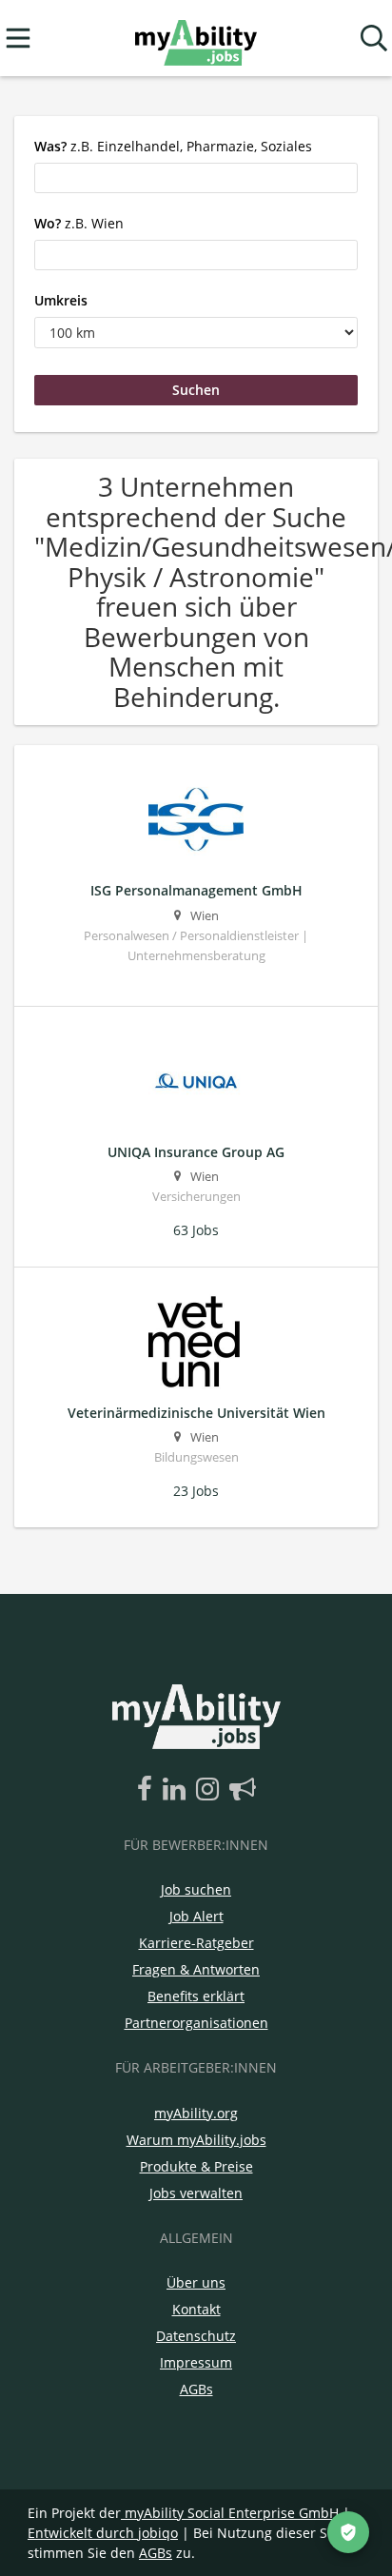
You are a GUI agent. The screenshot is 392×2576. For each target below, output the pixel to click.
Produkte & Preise (196, 2166)
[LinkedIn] (177, 1790)
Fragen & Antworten (196, 1969)
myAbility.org (196, 2113)
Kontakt (196, 2309)
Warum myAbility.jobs (196, 2140)
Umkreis (61, 300)
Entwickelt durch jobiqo (103, 2533)
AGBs (196, 2389)
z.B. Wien (79, 223)
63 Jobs (196, 1230)
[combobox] (196, 178)
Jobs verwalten (196, 2193)
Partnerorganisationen (196, 2023)
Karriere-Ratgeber (196, 1943)
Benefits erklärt (196, 1996)
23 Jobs (196, 1491)
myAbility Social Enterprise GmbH (232, 2513)
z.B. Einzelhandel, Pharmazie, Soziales (173, 146)
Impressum (196, 2362)
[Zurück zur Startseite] (196, 39)
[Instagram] (211, 1790)
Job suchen (196, 1889)
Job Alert (196, 1916)
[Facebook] (148, 1790)
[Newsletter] (243, 1790)
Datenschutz (196, 2336)
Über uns (196, 2282)
